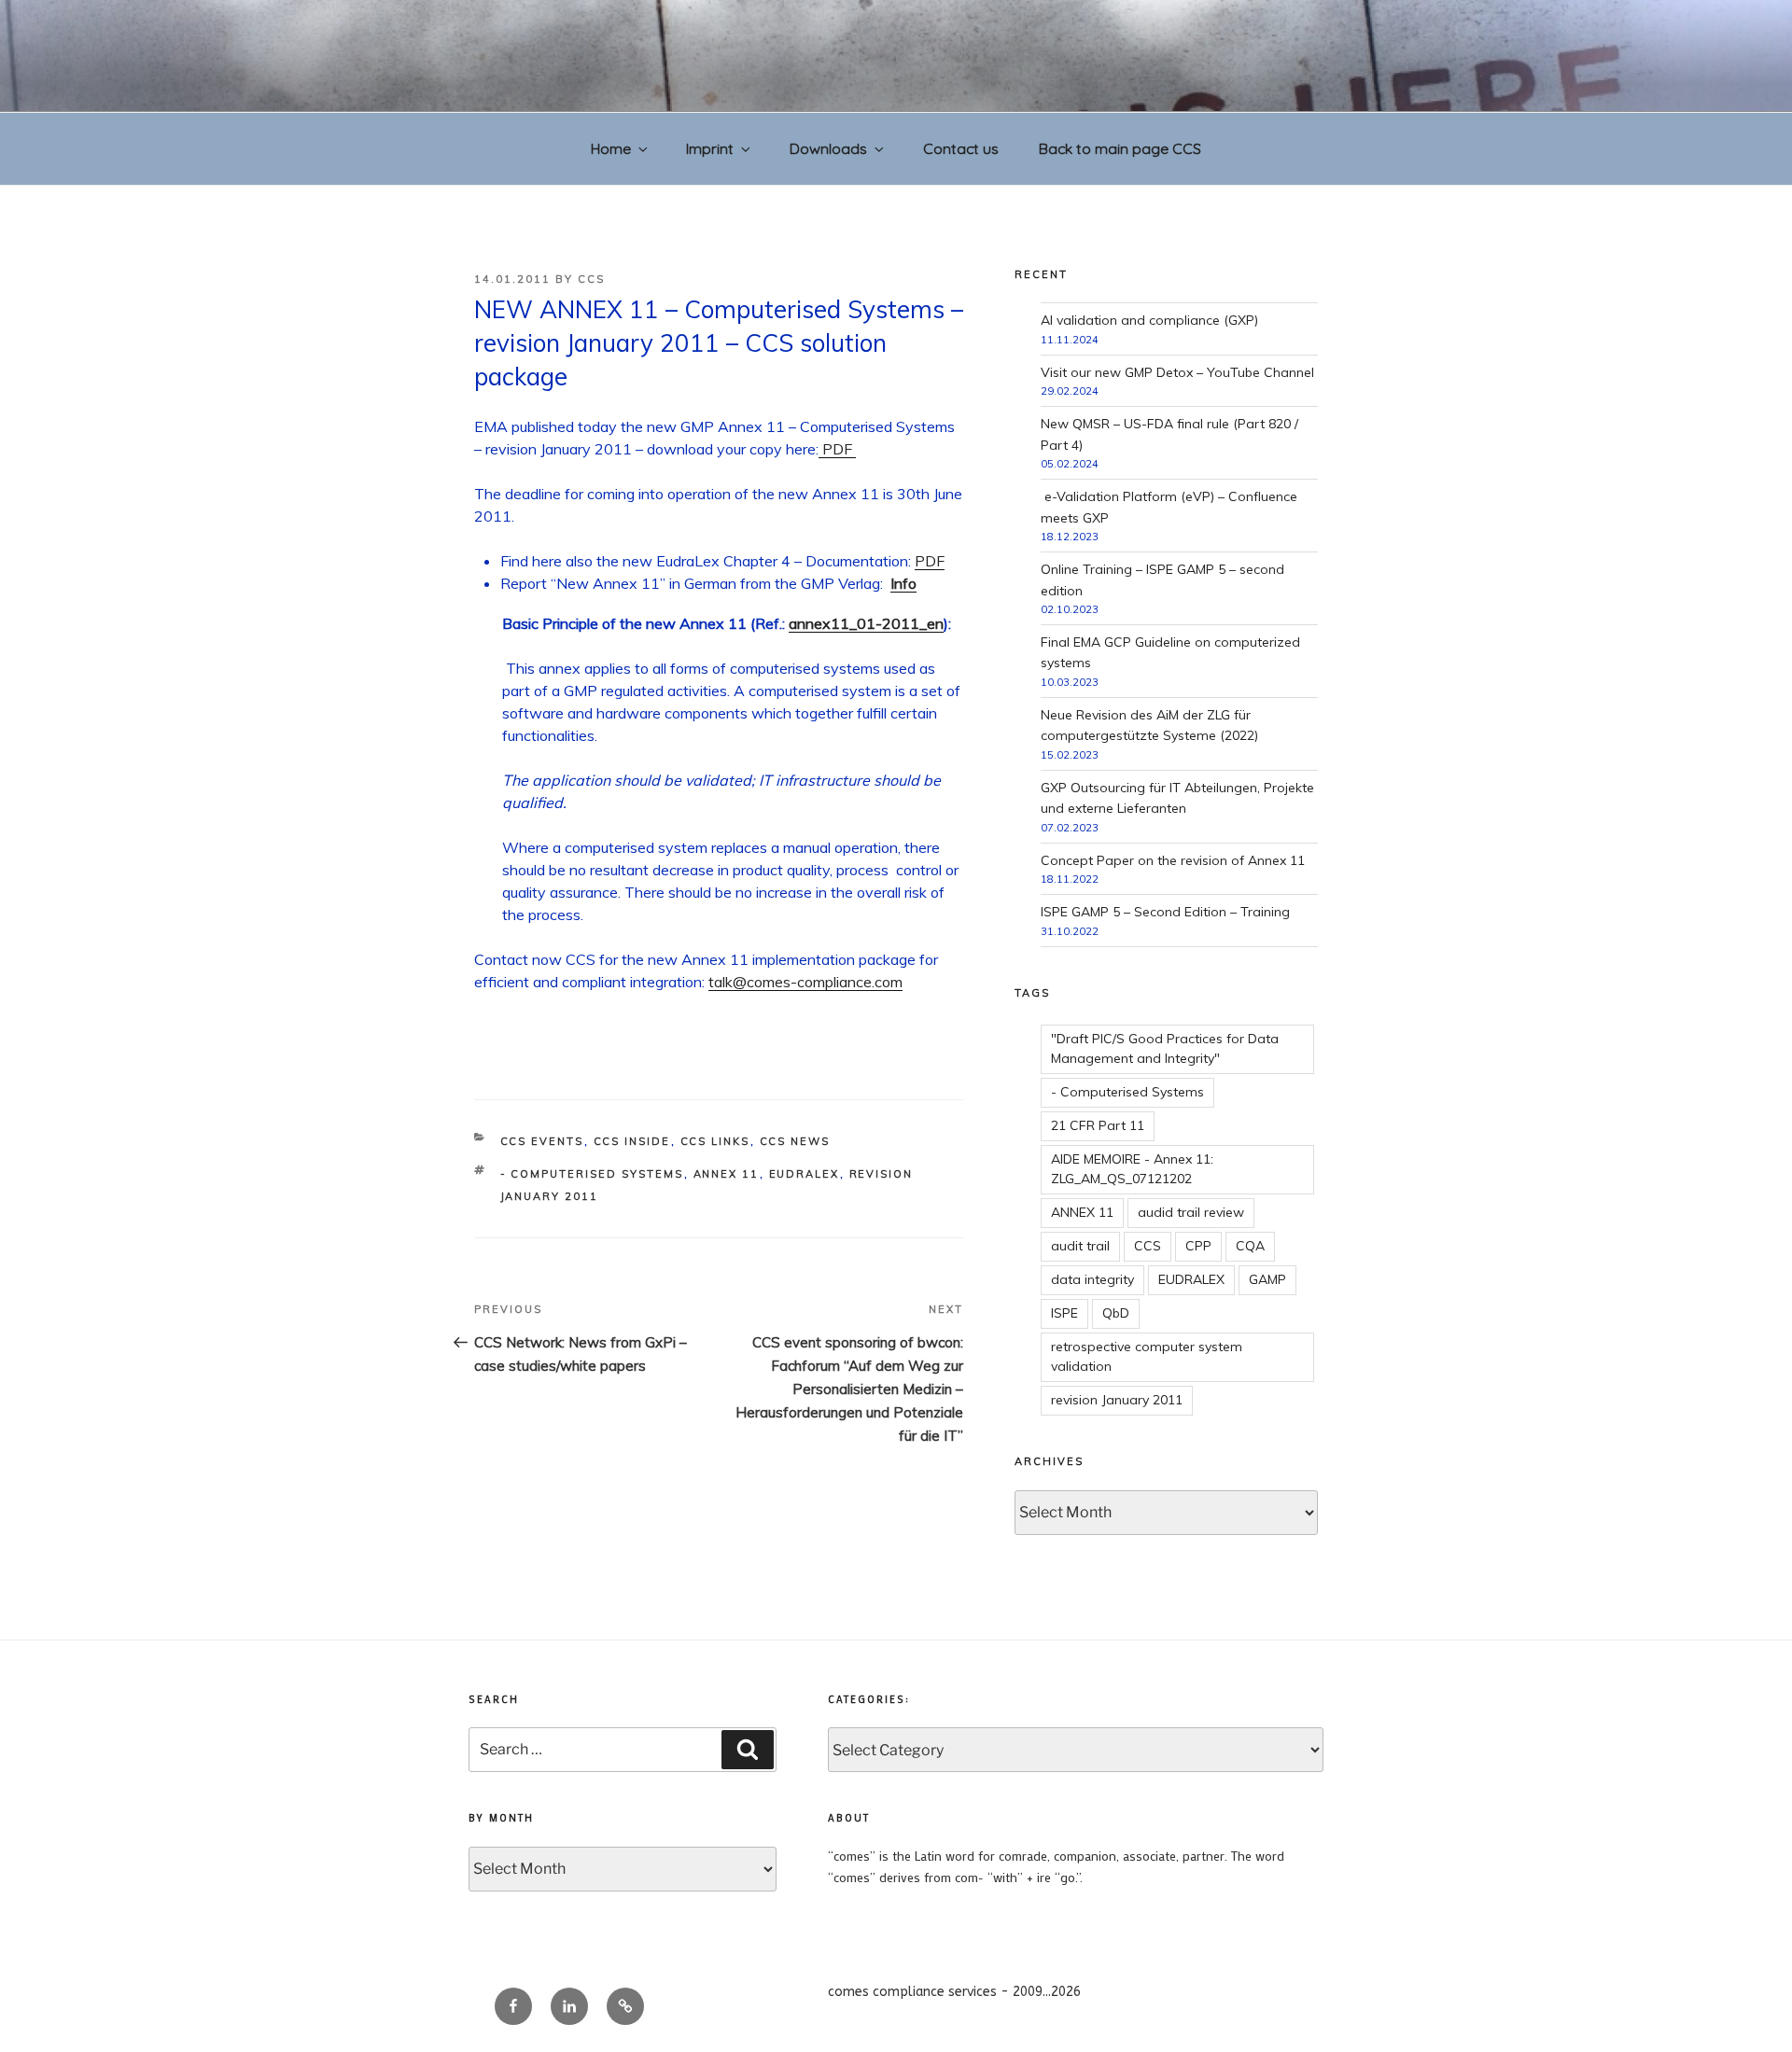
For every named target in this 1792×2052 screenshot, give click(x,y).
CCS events (542, 1141)
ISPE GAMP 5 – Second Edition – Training (1165, 912)
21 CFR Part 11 (1098, 1125)
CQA (1250, 1246)
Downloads (828, 148)
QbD (1116, 1313)
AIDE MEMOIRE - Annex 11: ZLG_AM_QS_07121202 (1132, 1169)
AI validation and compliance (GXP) (1149, 320)
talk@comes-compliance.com (805, 982)
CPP (1198, 1246)
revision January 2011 (1117, 1400)
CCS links (715, 1141)
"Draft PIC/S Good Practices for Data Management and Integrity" (1165, 1048)
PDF (837, 449)
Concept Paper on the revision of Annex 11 (1173, 860)
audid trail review (1191, 1212)
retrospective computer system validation (1147, 1356)
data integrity (1092, 1279)
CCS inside (632, 1141)
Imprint (710, 148)
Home (611, 148)
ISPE (1064, 1313)
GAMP (1267, 1279)
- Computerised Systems (592, 1174)
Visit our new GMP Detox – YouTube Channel (1177, 372)
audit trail (1080, 1246)
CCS (591, 279)
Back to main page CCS (1120, 148)
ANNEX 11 (727, 1174)
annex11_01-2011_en (866, 623)
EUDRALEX (805, 1174)
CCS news (795, 1141)
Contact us (961, 148)
